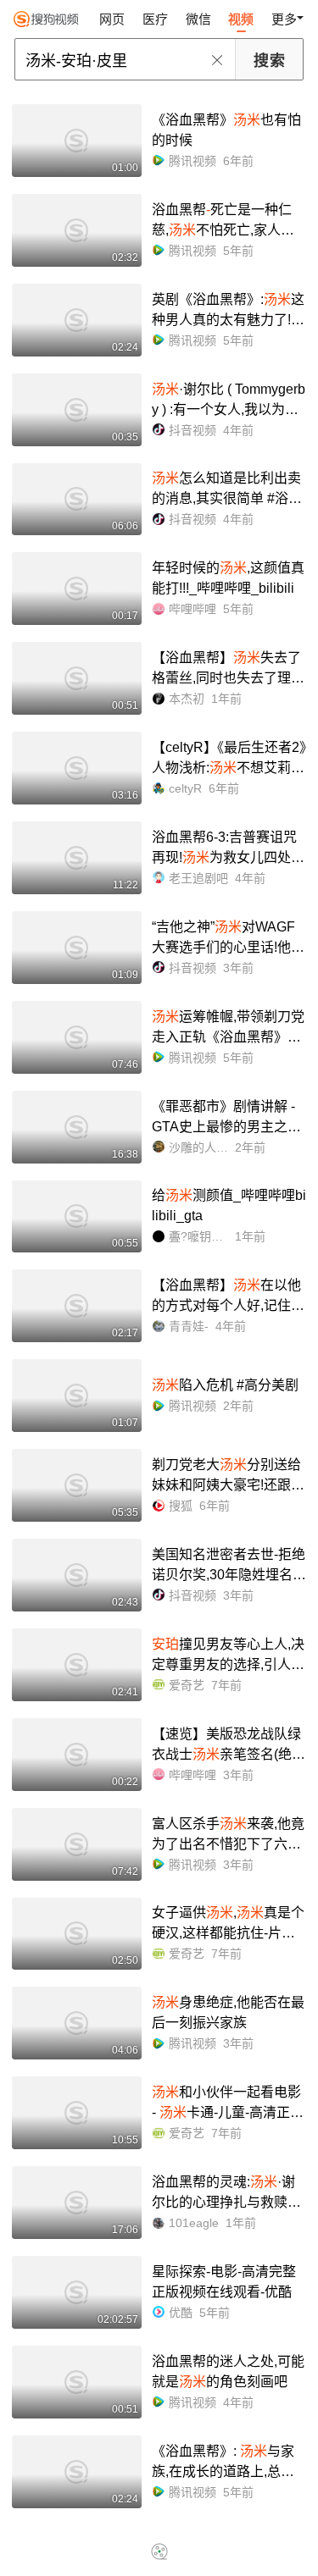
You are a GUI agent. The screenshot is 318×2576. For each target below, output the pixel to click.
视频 (241, 19)
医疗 (155, 19)
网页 (112, 19)
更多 (284, 19)
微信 (198, 19)
